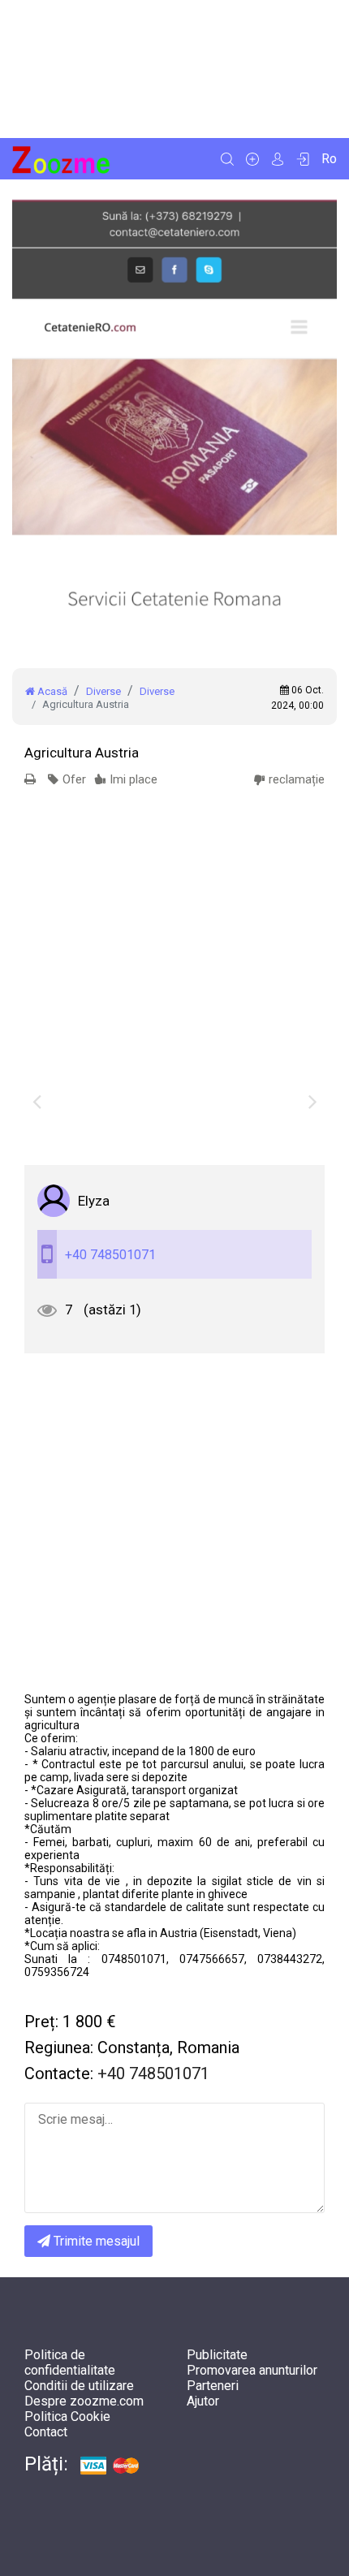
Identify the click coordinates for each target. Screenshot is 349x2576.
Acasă (51, 691)
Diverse (103, 691)
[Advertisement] (174, 69)
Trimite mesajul (95, 2241)
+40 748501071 (110, 1255)
